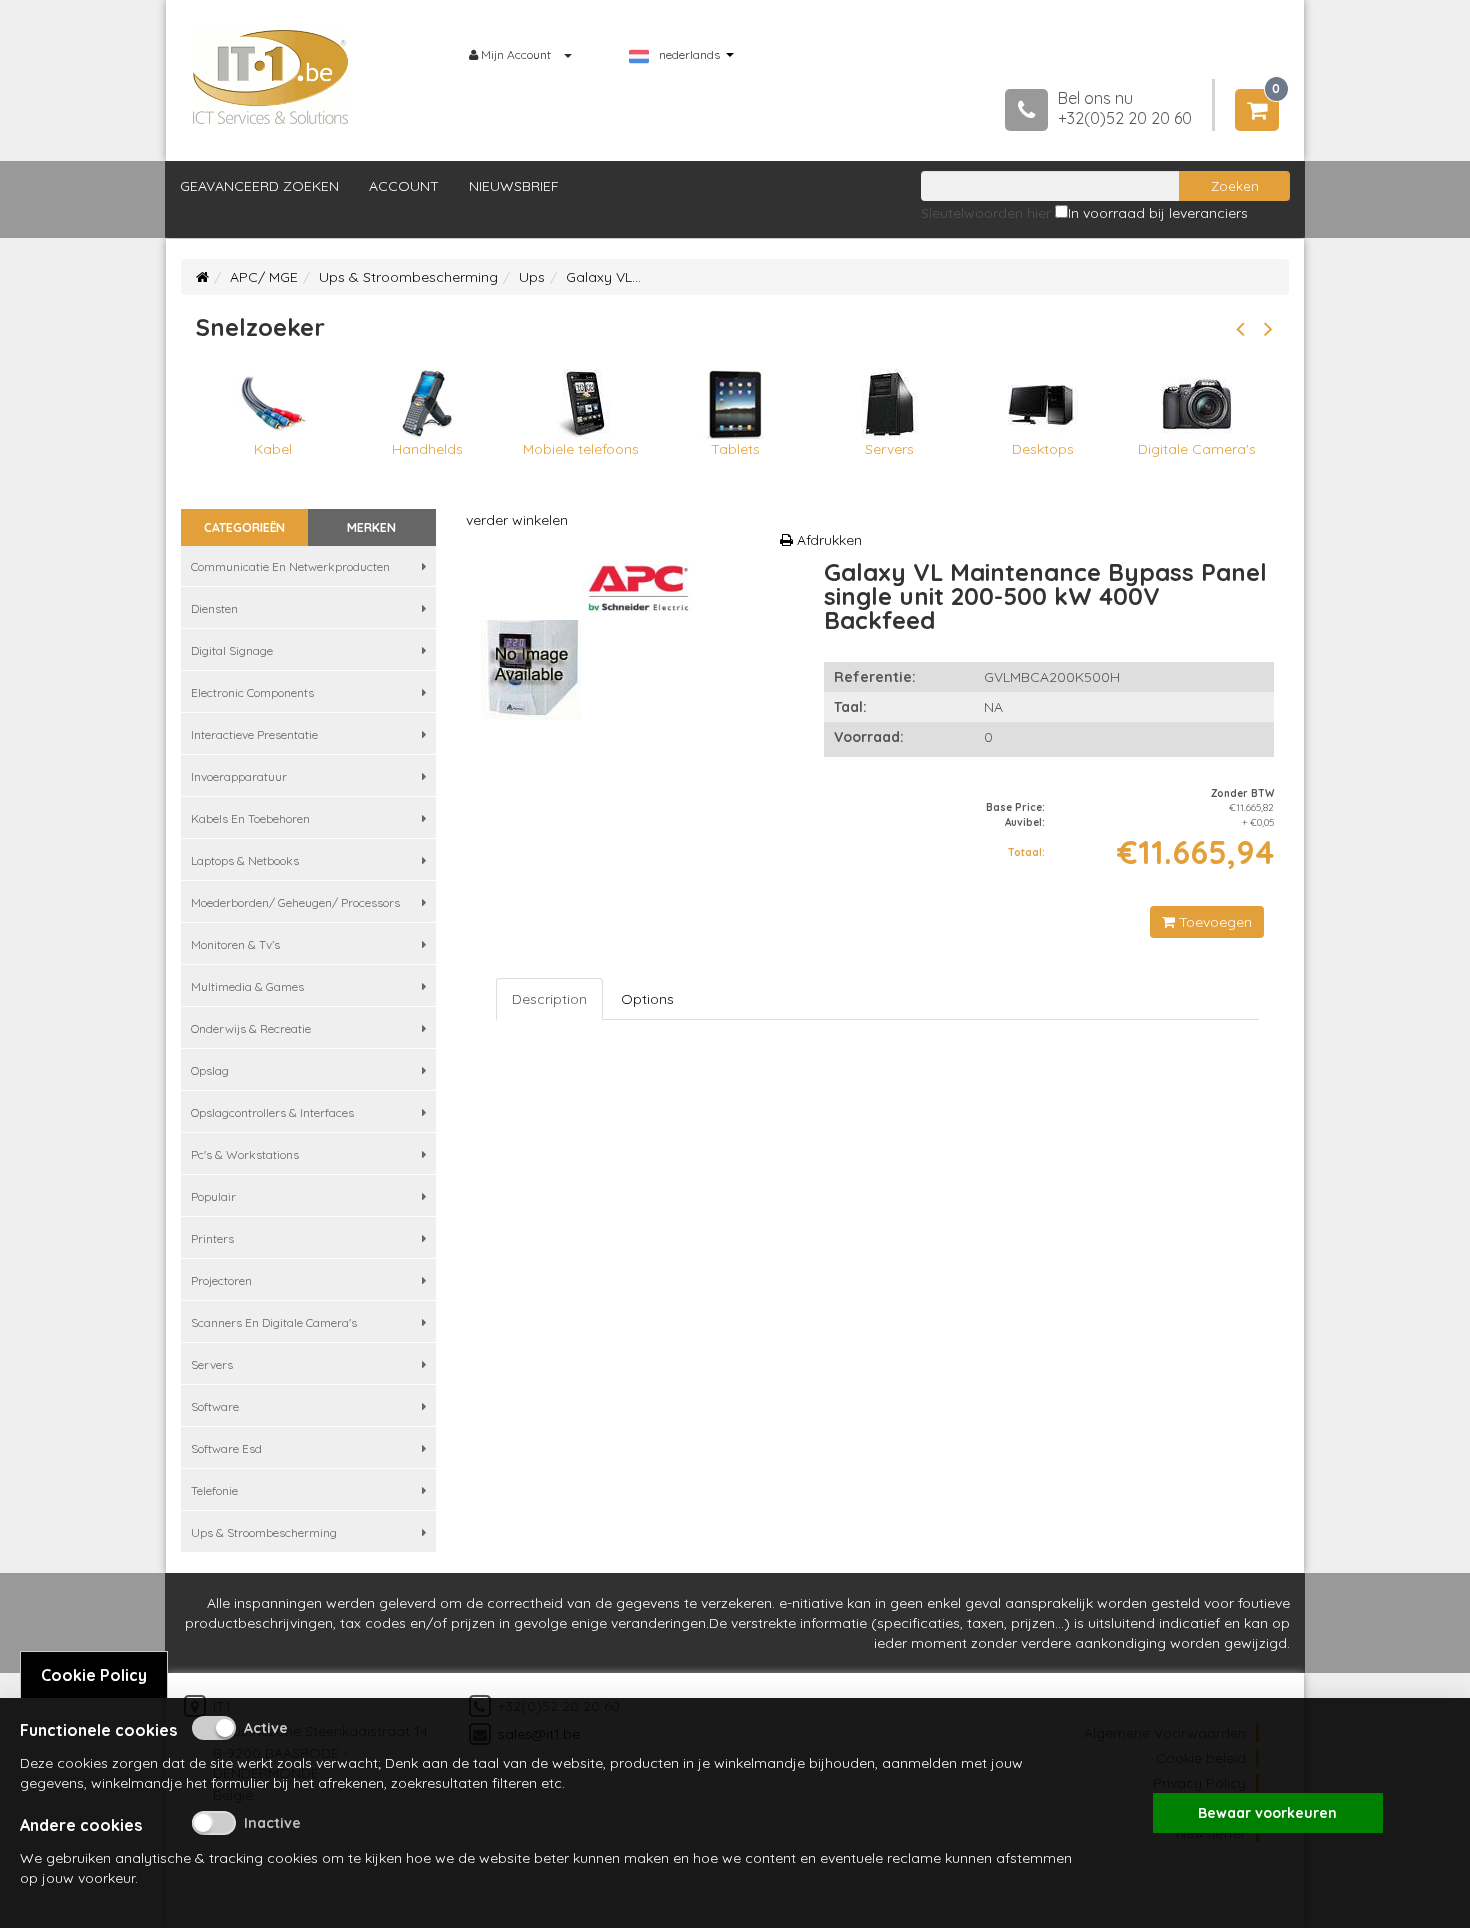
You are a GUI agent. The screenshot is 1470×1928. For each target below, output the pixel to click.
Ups (532, 277)
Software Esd (226, 1448)
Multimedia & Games (247, 986)
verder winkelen (517, 520)
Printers (212, 1238)
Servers (212, 1364)
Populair (213, 1196)
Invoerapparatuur (239, 776)
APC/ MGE (264, 277)
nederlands (689, 55)
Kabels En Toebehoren (250, 818)
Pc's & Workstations (245, 1154)
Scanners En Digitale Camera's (274, 1322)
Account (404, 186)
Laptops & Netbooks (245, 860)
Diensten (214, 608)
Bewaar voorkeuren (1267, 1813)
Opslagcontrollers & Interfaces (272, 1112)
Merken (371, 527)
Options (647, 999)
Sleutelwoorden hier (986, 213)
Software (215, 1406)
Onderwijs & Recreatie (251, 1028)
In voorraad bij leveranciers (1158, 213)
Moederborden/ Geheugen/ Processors (295, 902)
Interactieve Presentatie (254, 734)
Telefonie (214, 1490)
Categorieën (244, 527)
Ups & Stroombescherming (408, 277)
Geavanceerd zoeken (259, 186)
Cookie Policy (94, 1675)
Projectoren (221, 1280)
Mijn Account (516, 54)
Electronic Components (252, 692)
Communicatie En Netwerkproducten (290, 566)
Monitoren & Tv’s (235, 944)
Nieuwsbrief (514, 186)
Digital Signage (232, 650)
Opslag (210, 1070)
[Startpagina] (202, 277)
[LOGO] (271, 77)
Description (549, 999)
